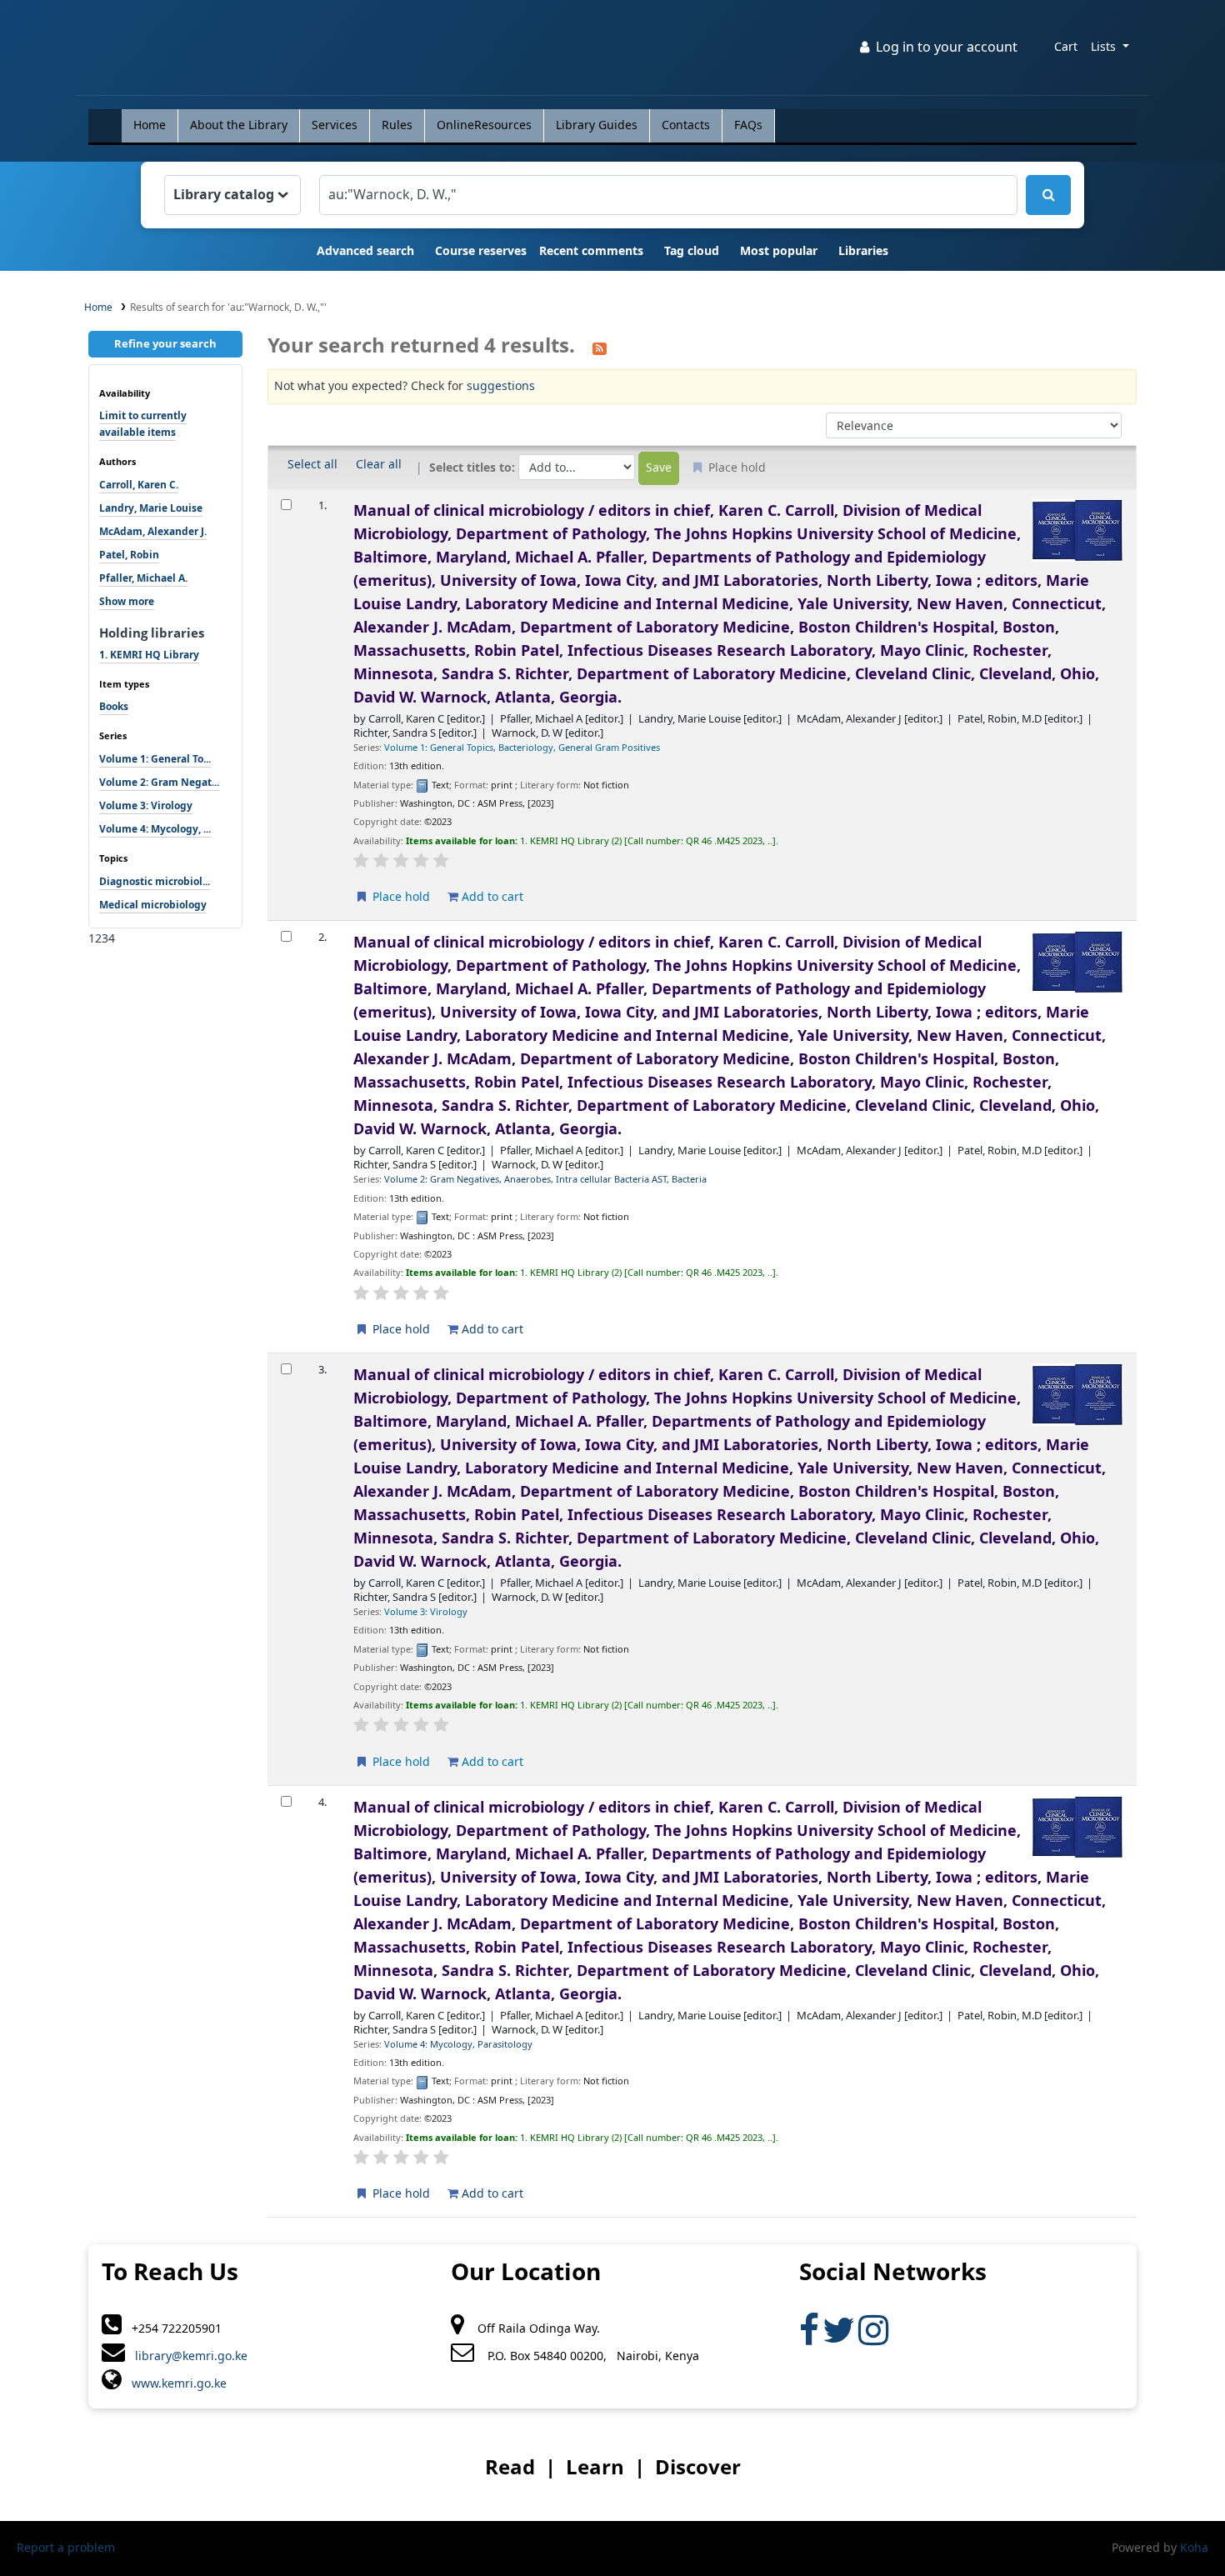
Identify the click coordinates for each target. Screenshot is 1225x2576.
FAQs (748, 125)
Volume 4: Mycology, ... (155, 829)
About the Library (239, 125)
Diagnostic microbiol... (155, 882)
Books (114, 707)
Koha (1194, 2548)
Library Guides (597, 125)
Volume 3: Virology (146, 806)
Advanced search (365, 251)
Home (150, 125)
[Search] (1048, 195)
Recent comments (591, 251)
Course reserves (481, 251)
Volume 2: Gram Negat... (159, 783)
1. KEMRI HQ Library (149, 655)
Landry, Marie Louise (151, 508)
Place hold (400, 897)
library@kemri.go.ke (186, 2356)
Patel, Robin (129, 555)
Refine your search (165, 344)
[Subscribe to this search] (600, 347)
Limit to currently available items (143, 424)
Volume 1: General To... (155, 759)
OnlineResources (484, 125)
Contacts (686, 125)
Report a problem (66, 2548)
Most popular (779, 251)
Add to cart (491, 897)
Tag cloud (692, 251)
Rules (397, 125)
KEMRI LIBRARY (131, 51)
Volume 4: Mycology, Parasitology (458, 2045)
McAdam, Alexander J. (153, 532)
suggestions (501, 386)
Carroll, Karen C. (139, 485)
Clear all (379, 465)
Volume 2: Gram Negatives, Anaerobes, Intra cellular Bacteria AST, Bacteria (545, 1180)
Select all (312, 465)
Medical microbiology (153, 905)
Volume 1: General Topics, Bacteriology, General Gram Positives (522, 748)
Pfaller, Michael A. (143, 578)
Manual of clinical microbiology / (730, 604)
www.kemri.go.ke (174, 2384)
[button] (1066, 48)
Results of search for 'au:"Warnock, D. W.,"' (228, 308)
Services (335, 125)
